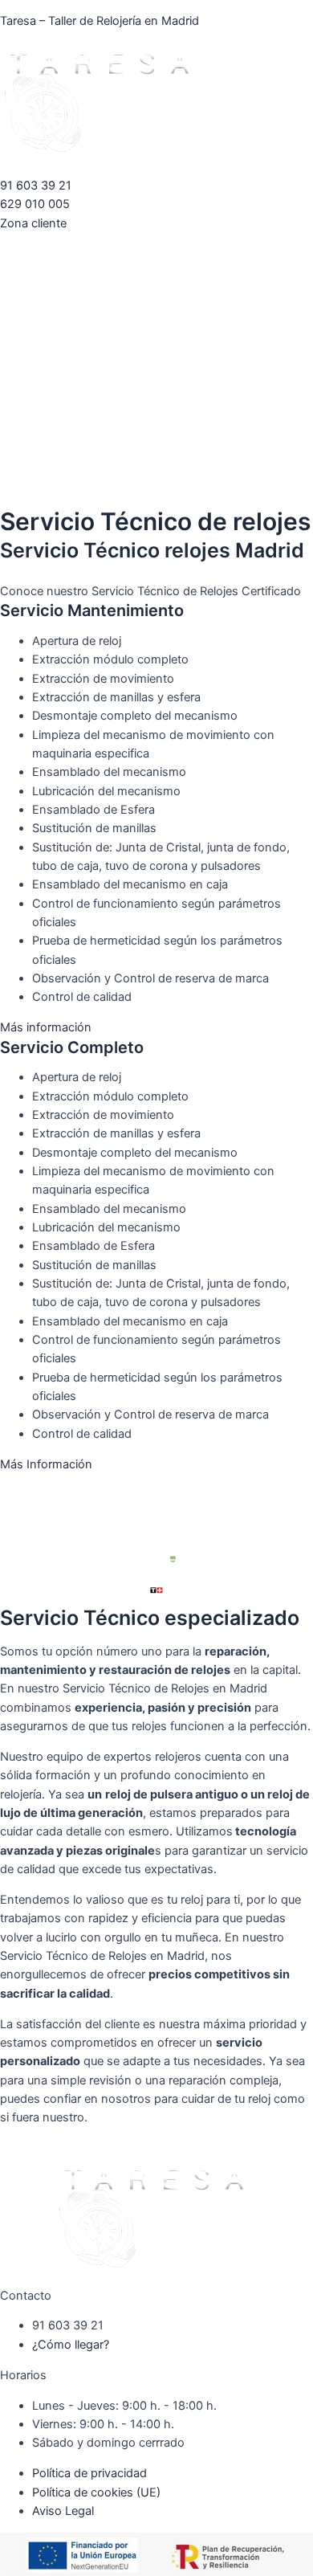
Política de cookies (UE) (96, 2492)
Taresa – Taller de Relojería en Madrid (100, 21)
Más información (46, 1027)
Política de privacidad (89, 2473)
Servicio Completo (72, 1047)
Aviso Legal (63, 2511)
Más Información (46, 1464)
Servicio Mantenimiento (92, 610)
